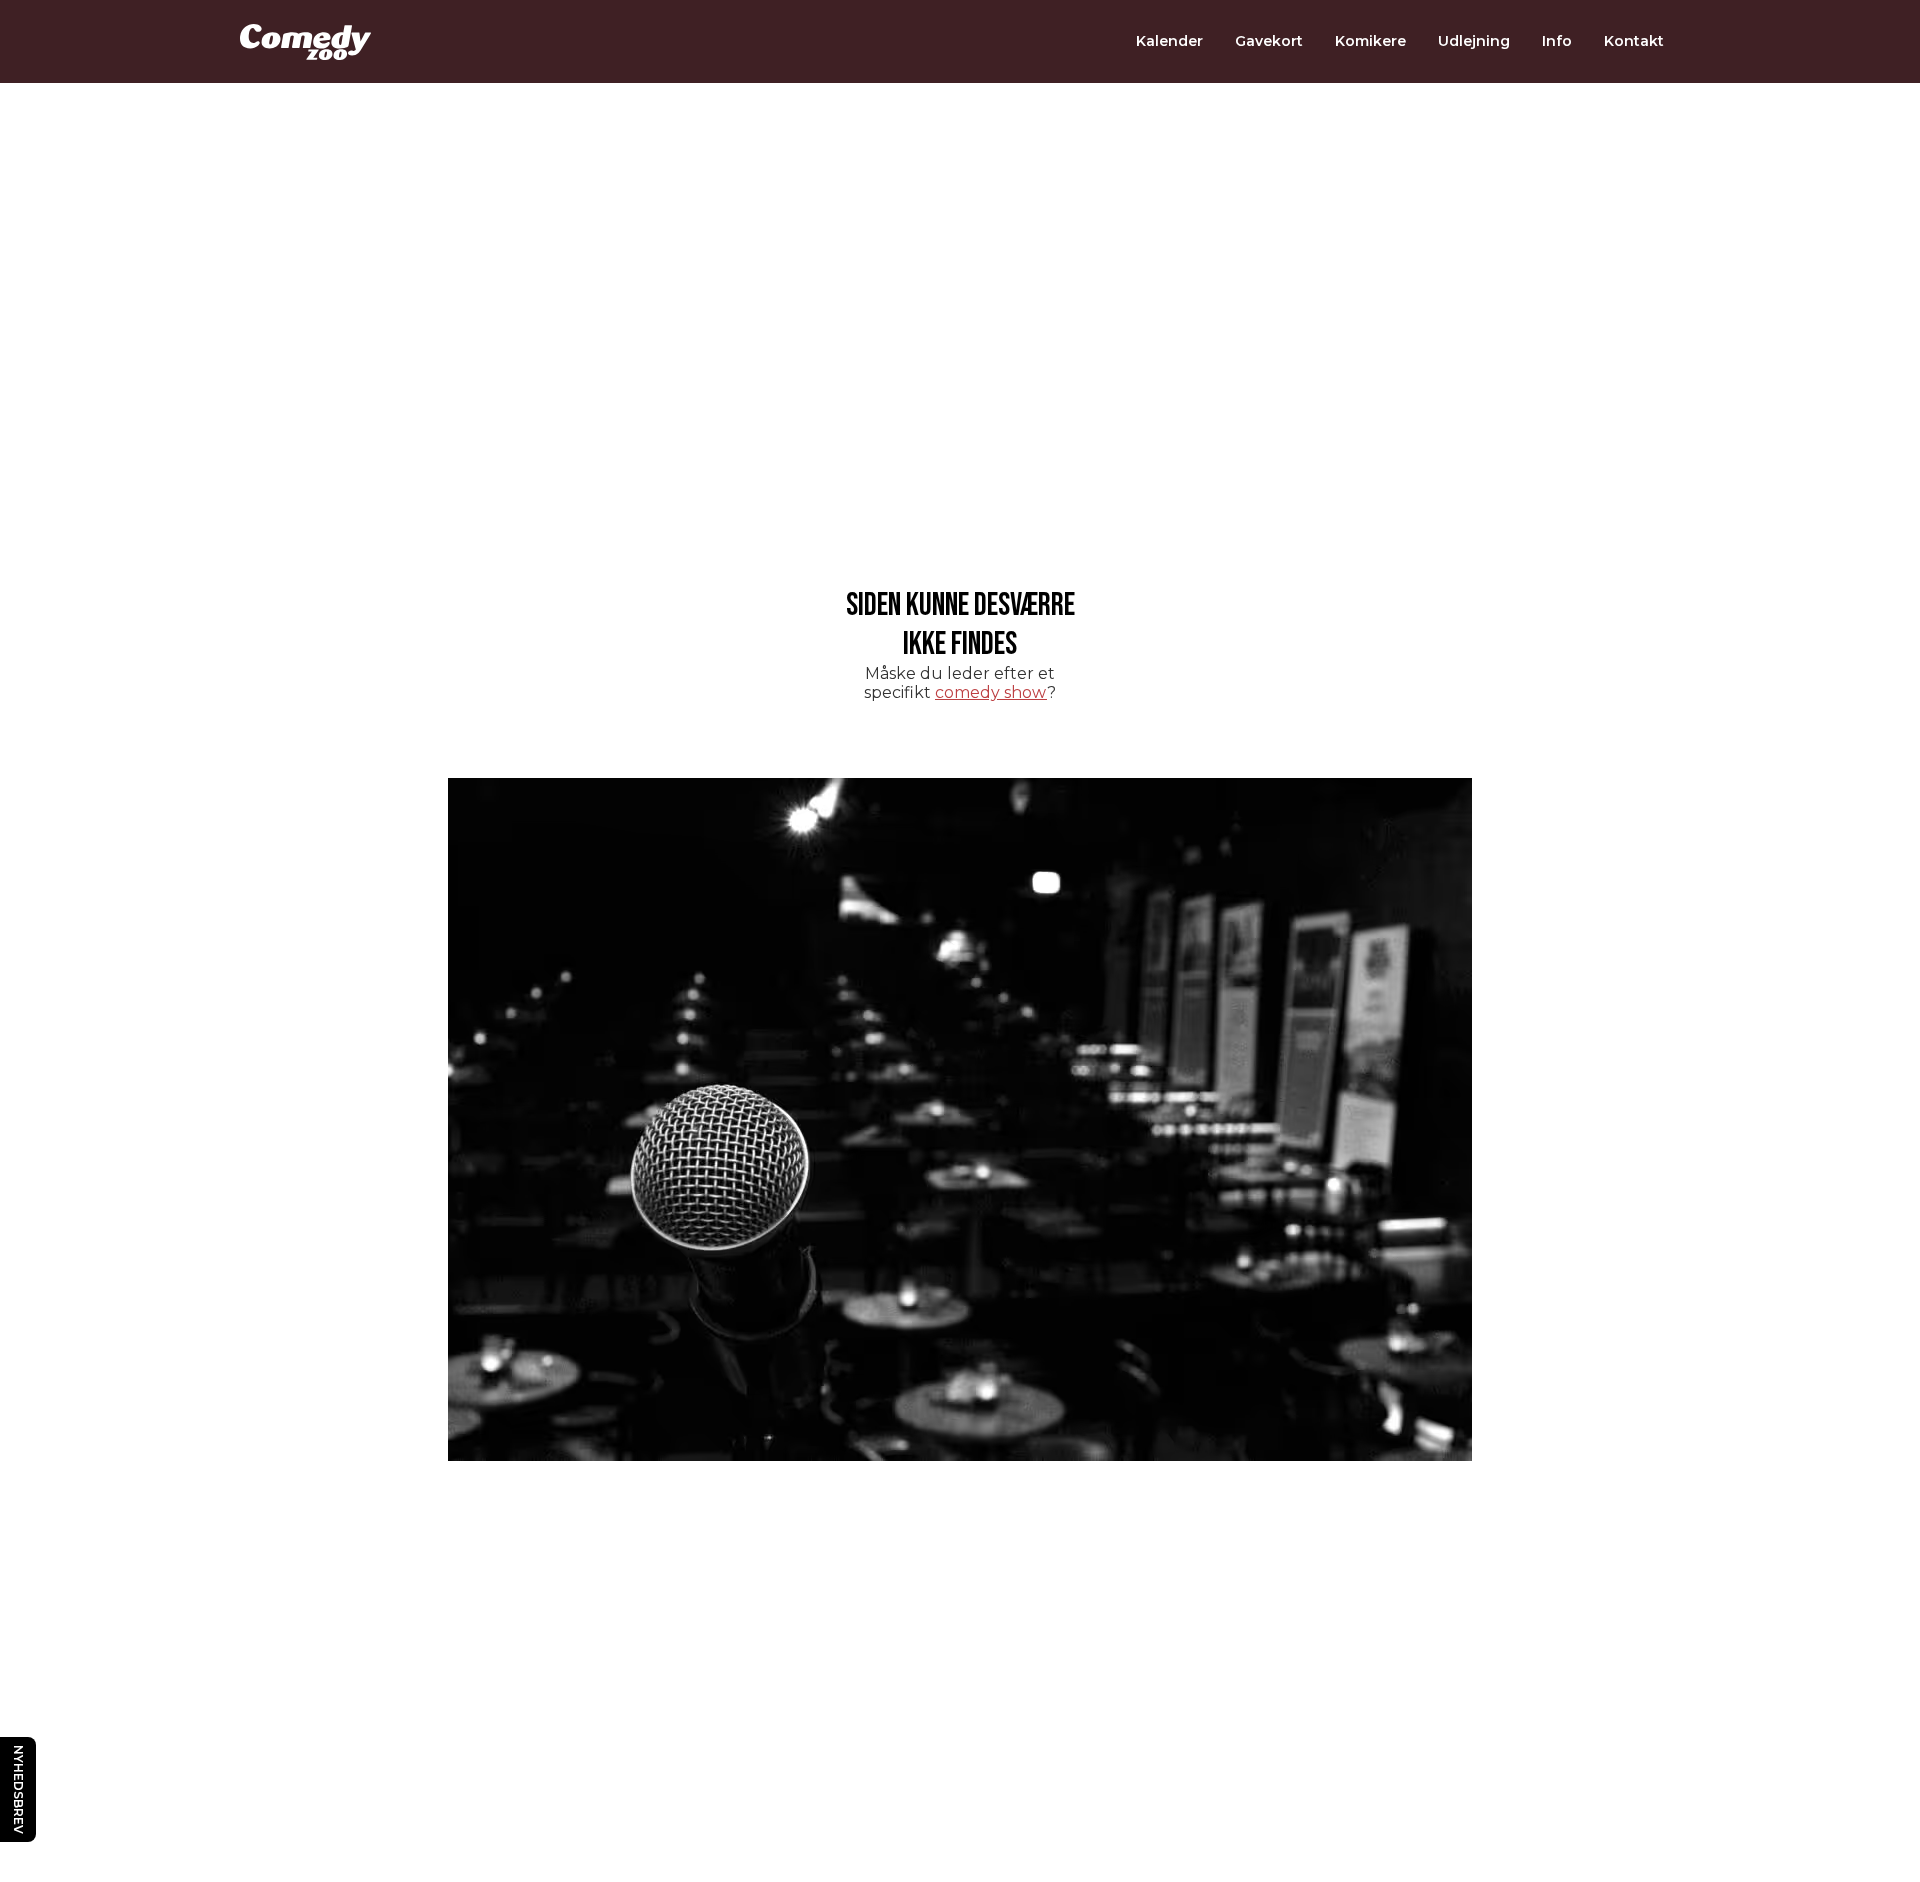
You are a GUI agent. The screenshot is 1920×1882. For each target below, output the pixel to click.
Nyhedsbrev (18, 1789)
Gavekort (1269, 41)
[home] (305, 42)
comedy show (991, 692)
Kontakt (1634, 41)
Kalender (1169, 41)
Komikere (1370, 41)
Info (1557, 41)
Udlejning (1474, 41)
